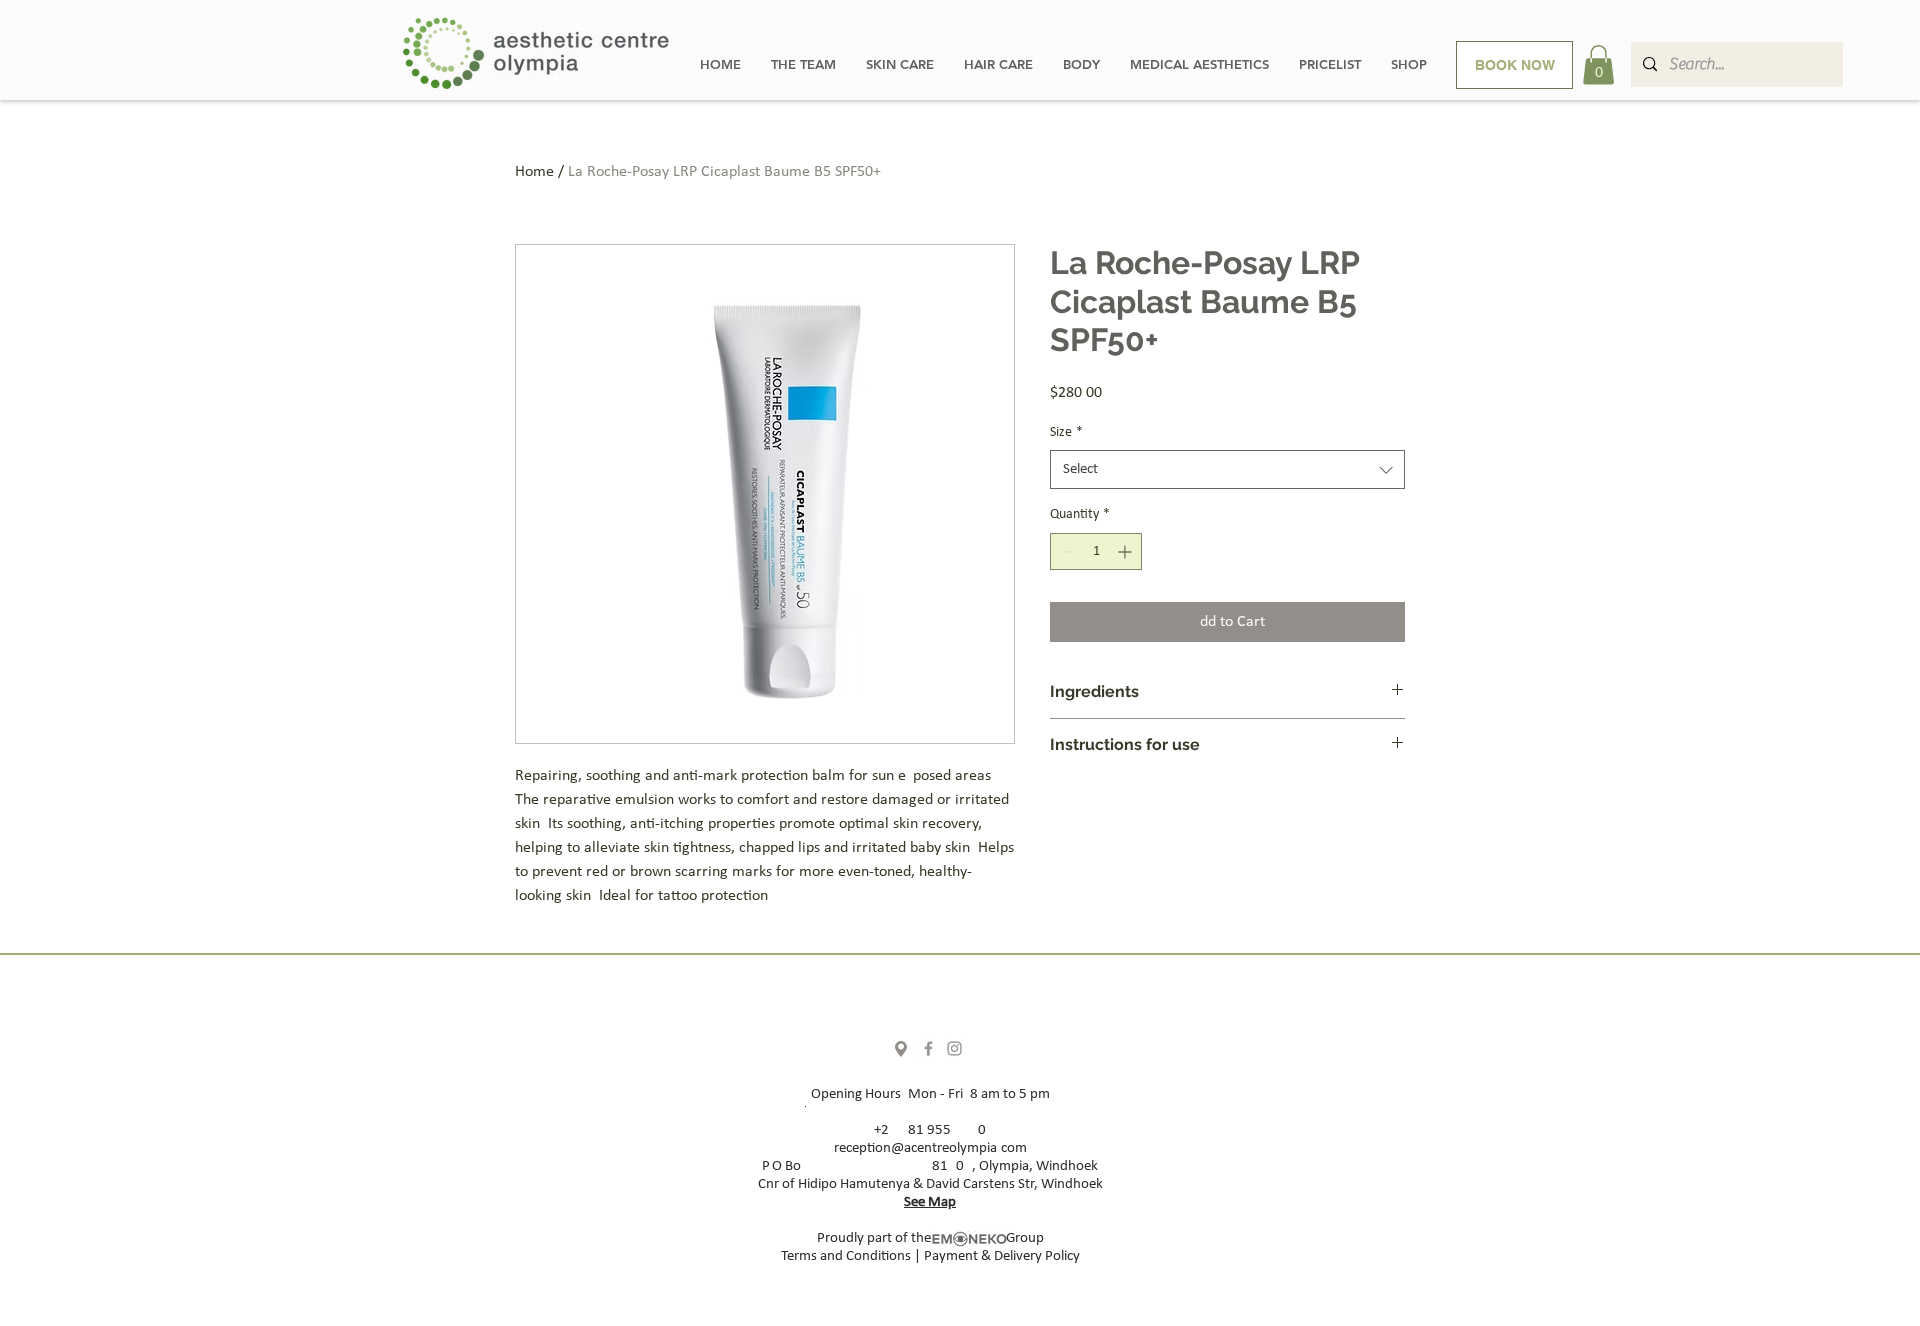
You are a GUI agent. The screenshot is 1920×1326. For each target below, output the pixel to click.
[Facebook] (928, 1048)
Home (534, 172)
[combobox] (1227, 469)
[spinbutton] (1096, 551)
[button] (1598, 64)
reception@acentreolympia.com (930, 1148)
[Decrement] (1065, 551)
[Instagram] (954, 1048)
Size (1066, 432)
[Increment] (1126, 551)
